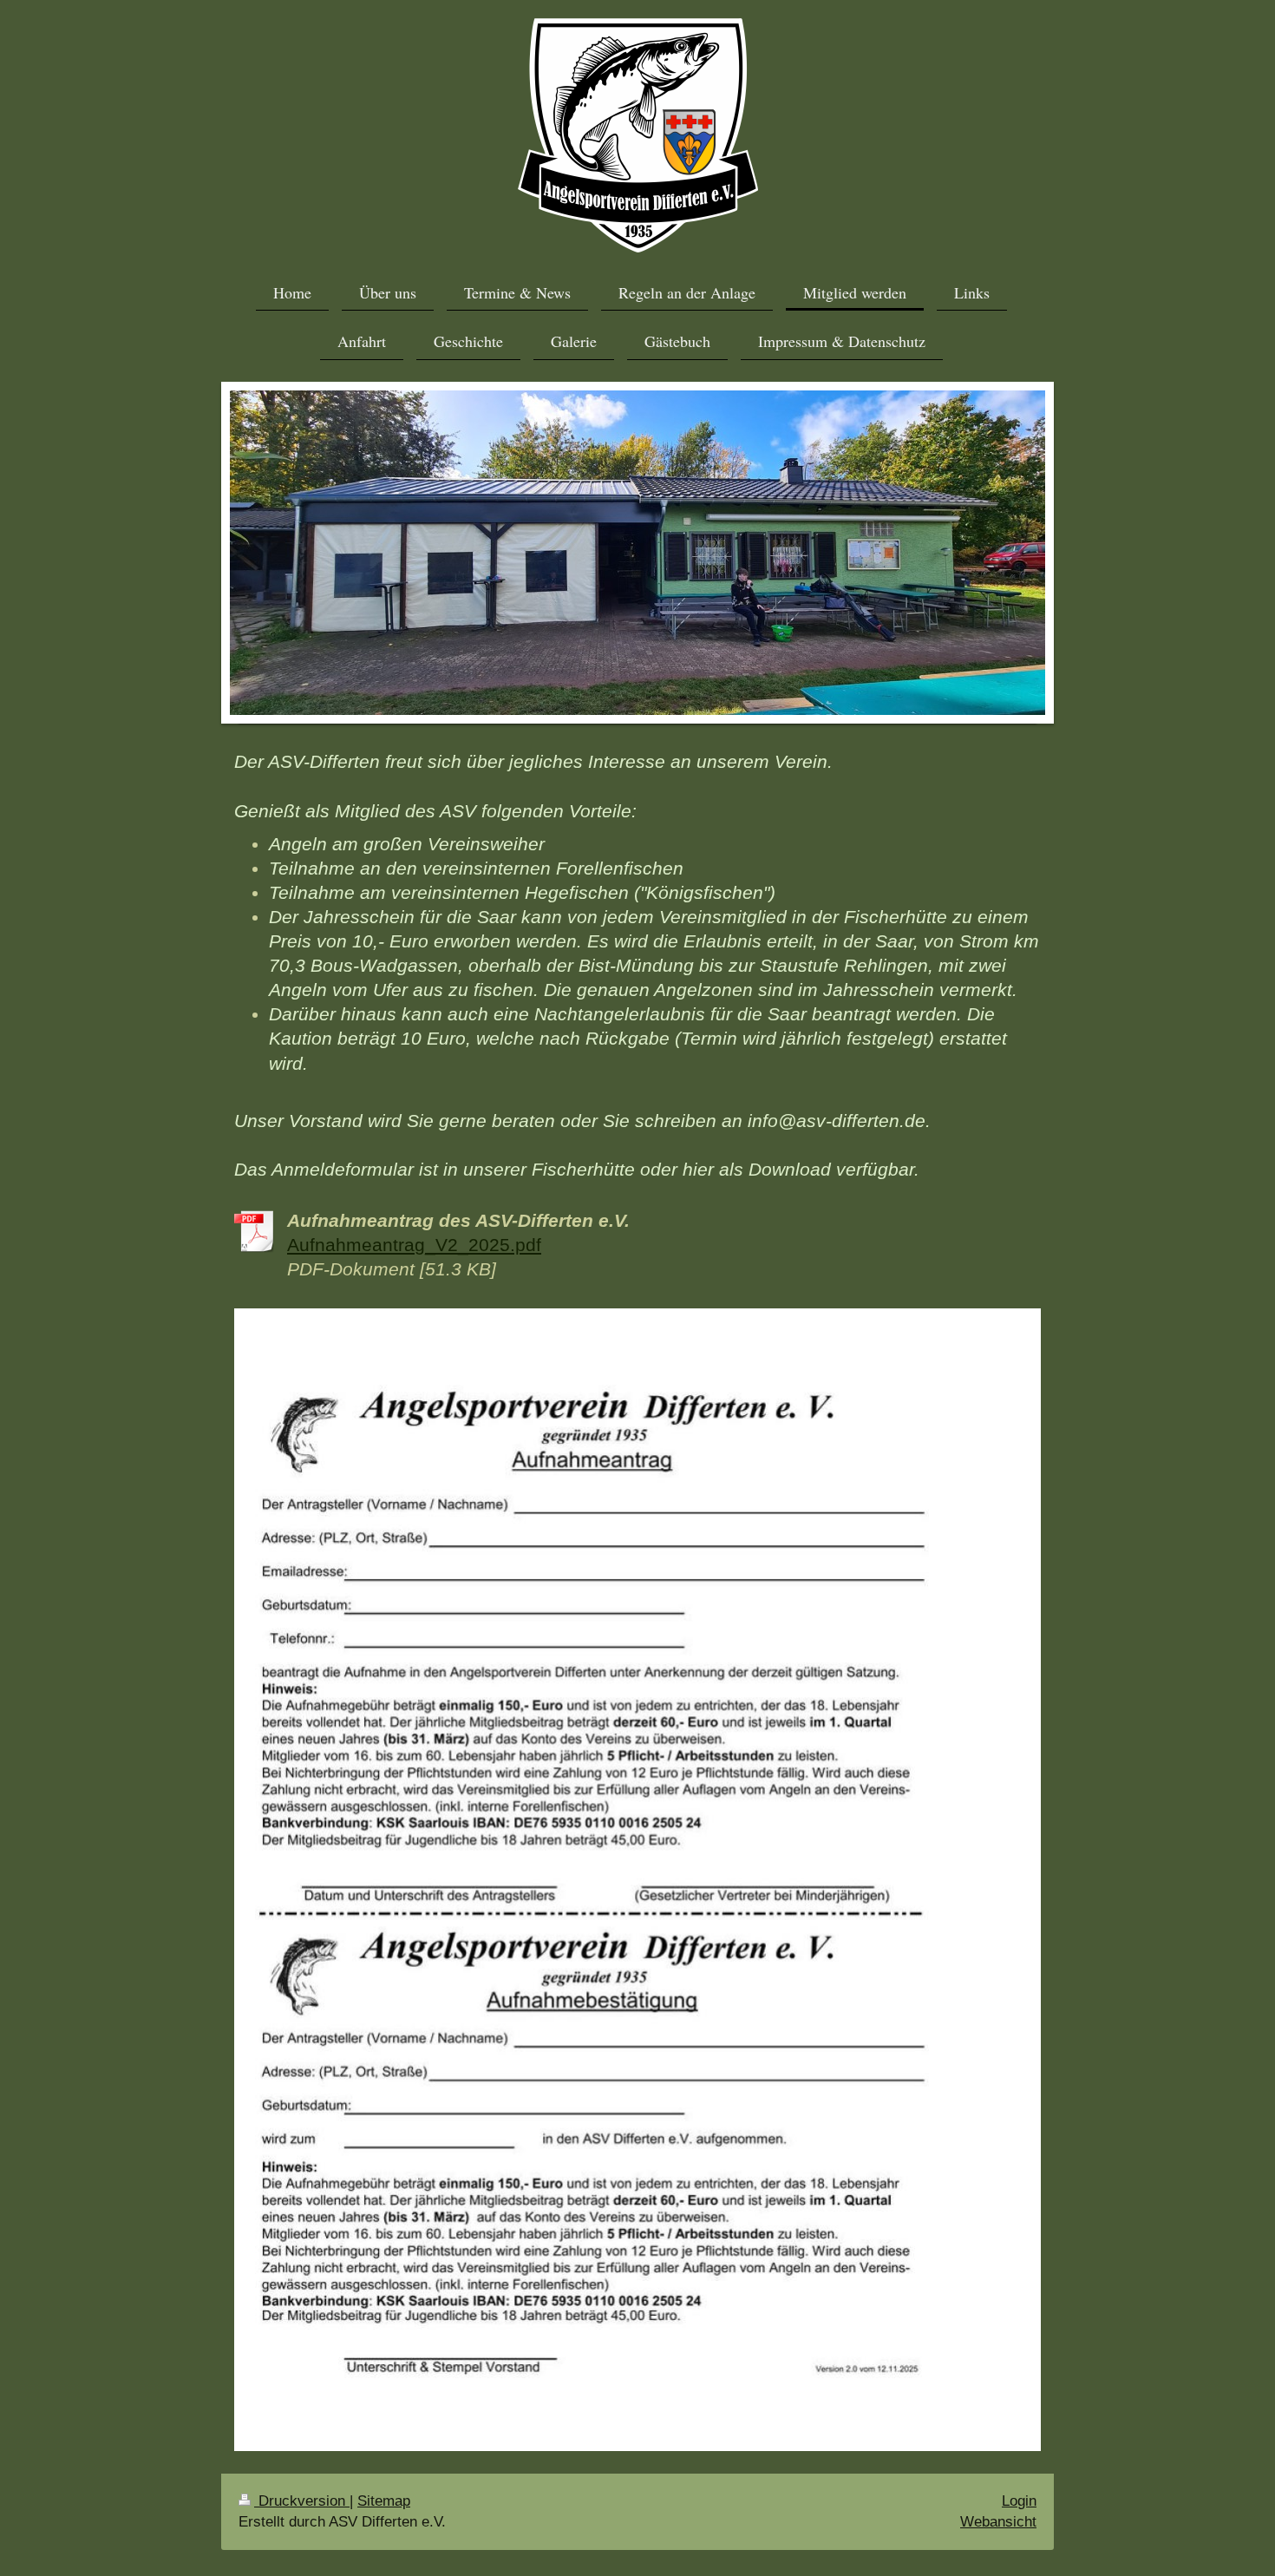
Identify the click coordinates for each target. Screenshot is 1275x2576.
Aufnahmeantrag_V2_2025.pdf (414, 1245)
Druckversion (302, 2501)
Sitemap (384, 2501)
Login (1019, 2501)
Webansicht (998, 2522)
